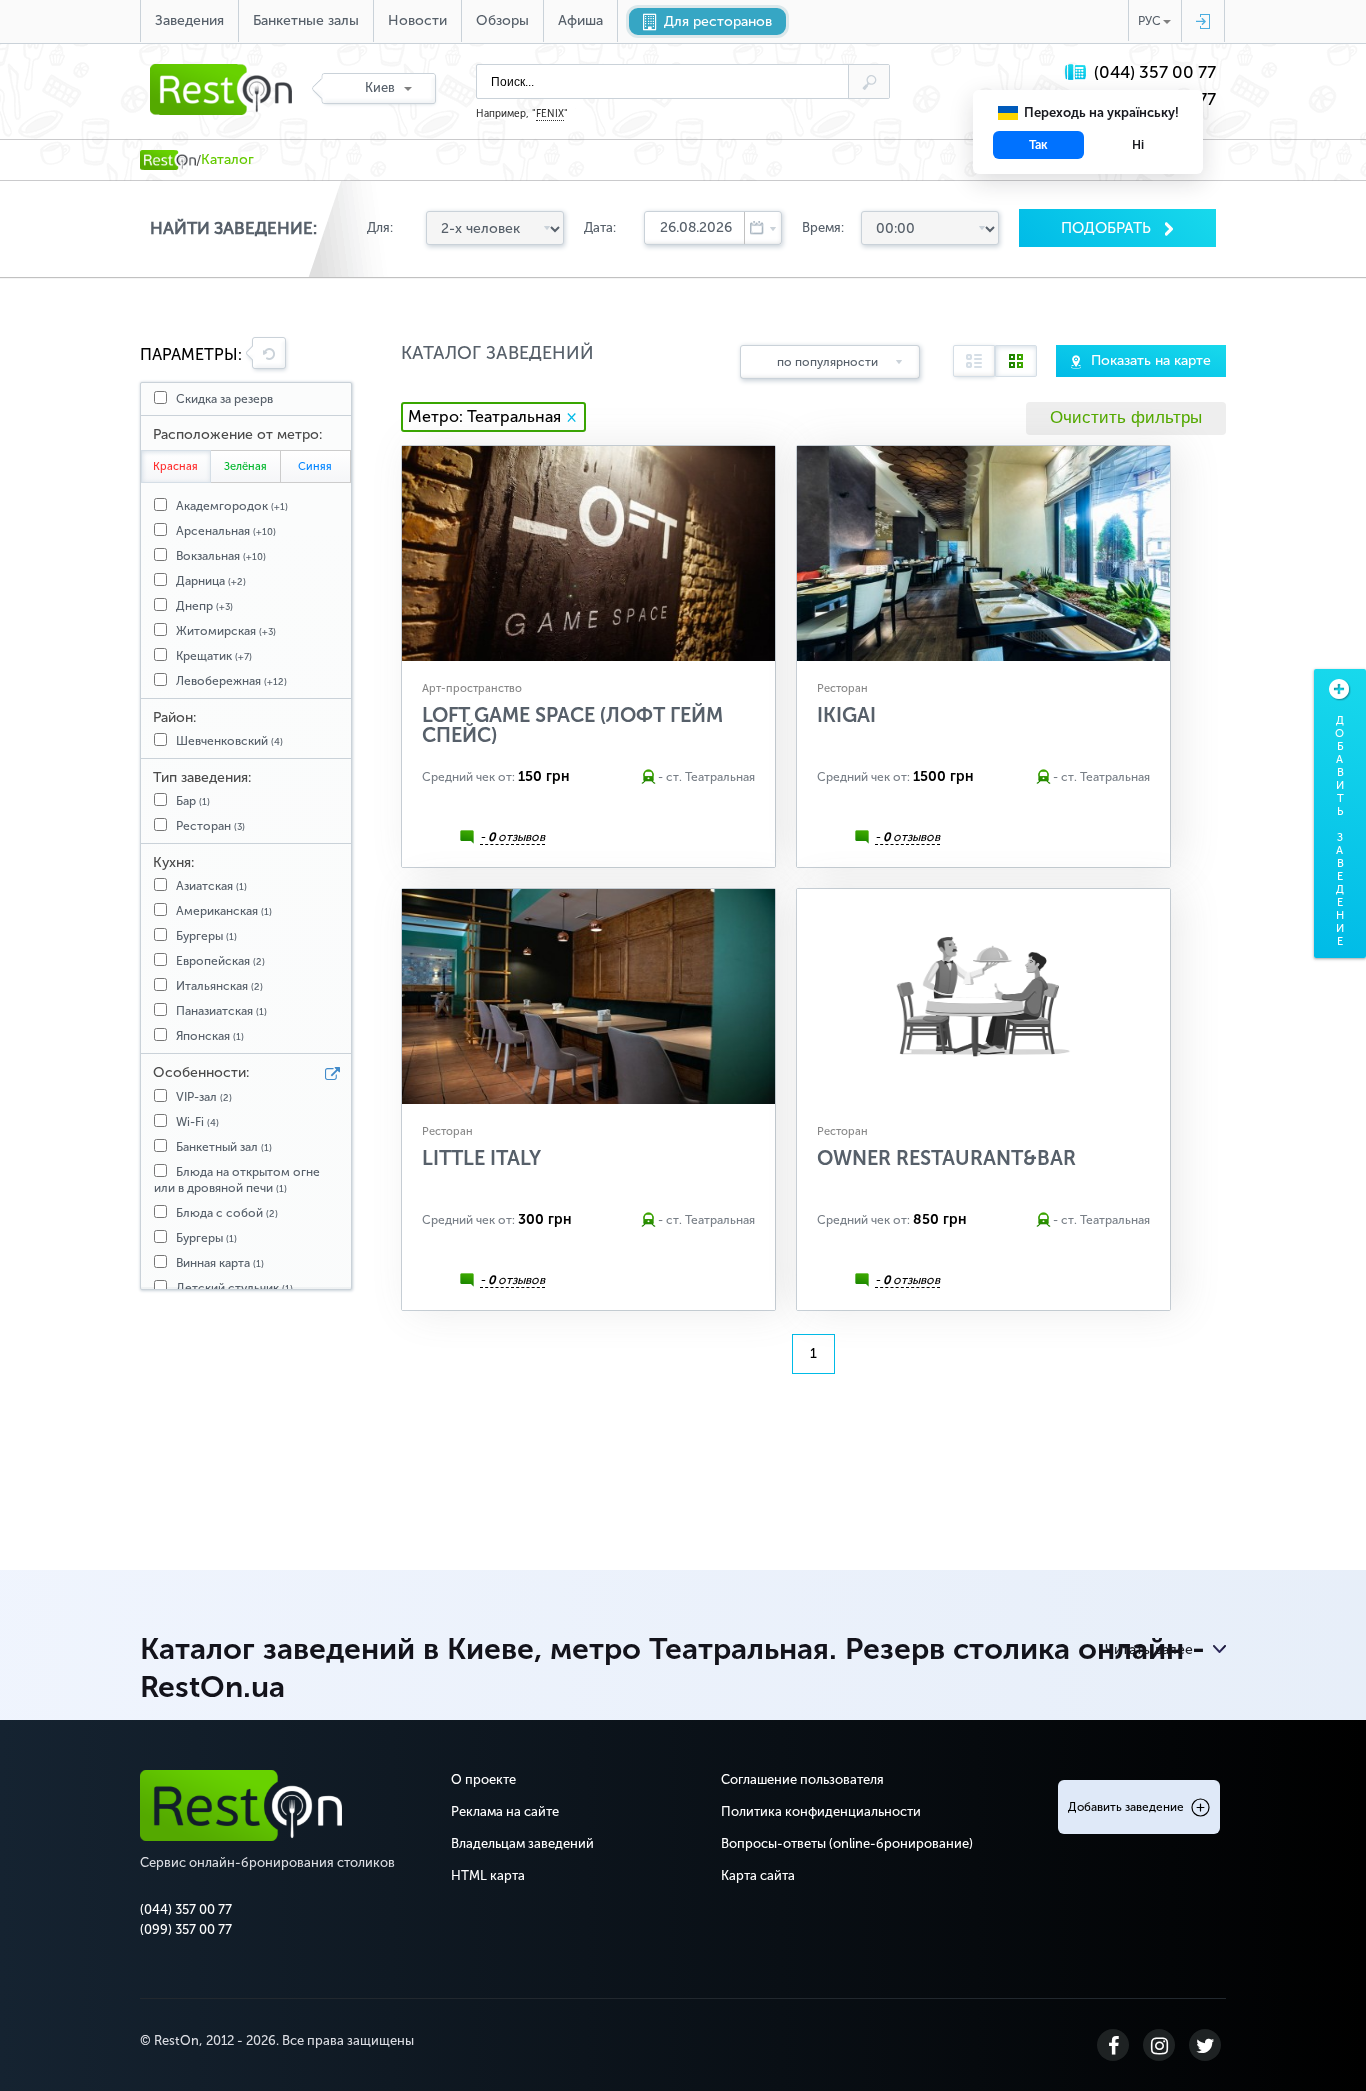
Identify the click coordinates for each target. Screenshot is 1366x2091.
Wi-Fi (197, 1122)
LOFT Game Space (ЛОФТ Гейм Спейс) (572, 725)
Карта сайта (758, 1875)
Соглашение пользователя (802, 1779)
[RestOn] (168, 160)
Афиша (580, 20)
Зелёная (245, 466)
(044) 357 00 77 (1155, 72)
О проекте (483, 1779)
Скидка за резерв (224, 399)
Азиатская (211, 886)
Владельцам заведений (522, 1843)
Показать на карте (1151, 360)
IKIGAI (846, 715)
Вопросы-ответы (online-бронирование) (847, 1843)
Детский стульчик (234, 1288)
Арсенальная (226, 531)
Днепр (204, 606)
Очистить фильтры (1126, 417)
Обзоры (502, 20)
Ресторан (210, 826)
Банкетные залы (306, 20)
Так (1038, 145)
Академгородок (232, 506)
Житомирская (226, 631)
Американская (224, 911)
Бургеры (206, 936)
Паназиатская (221, 1011)
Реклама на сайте (505, 1811)
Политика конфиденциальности (821, 1811)
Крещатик (214, 656)
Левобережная (231, 681)
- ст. (670, 777)
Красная (175, 466)
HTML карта (488, 1875)
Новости (417, 20)
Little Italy (481, 1158)
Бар (193, 801)
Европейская (220, 961)
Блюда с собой (227, 1213)
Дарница (211, 581)
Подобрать (1108, 228)
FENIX (550, 114)
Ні (1138, 145)
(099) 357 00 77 (186, 1929)
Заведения (189, 20)
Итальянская (219, 986)
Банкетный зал (224, 1147)
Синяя (315, 466)
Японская (210, 1036)
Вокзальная (221, 556)
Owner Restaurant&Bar (946, 1158)
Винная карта (220, 1263)
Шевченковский (229, 741)
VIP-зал (204, 1097)
